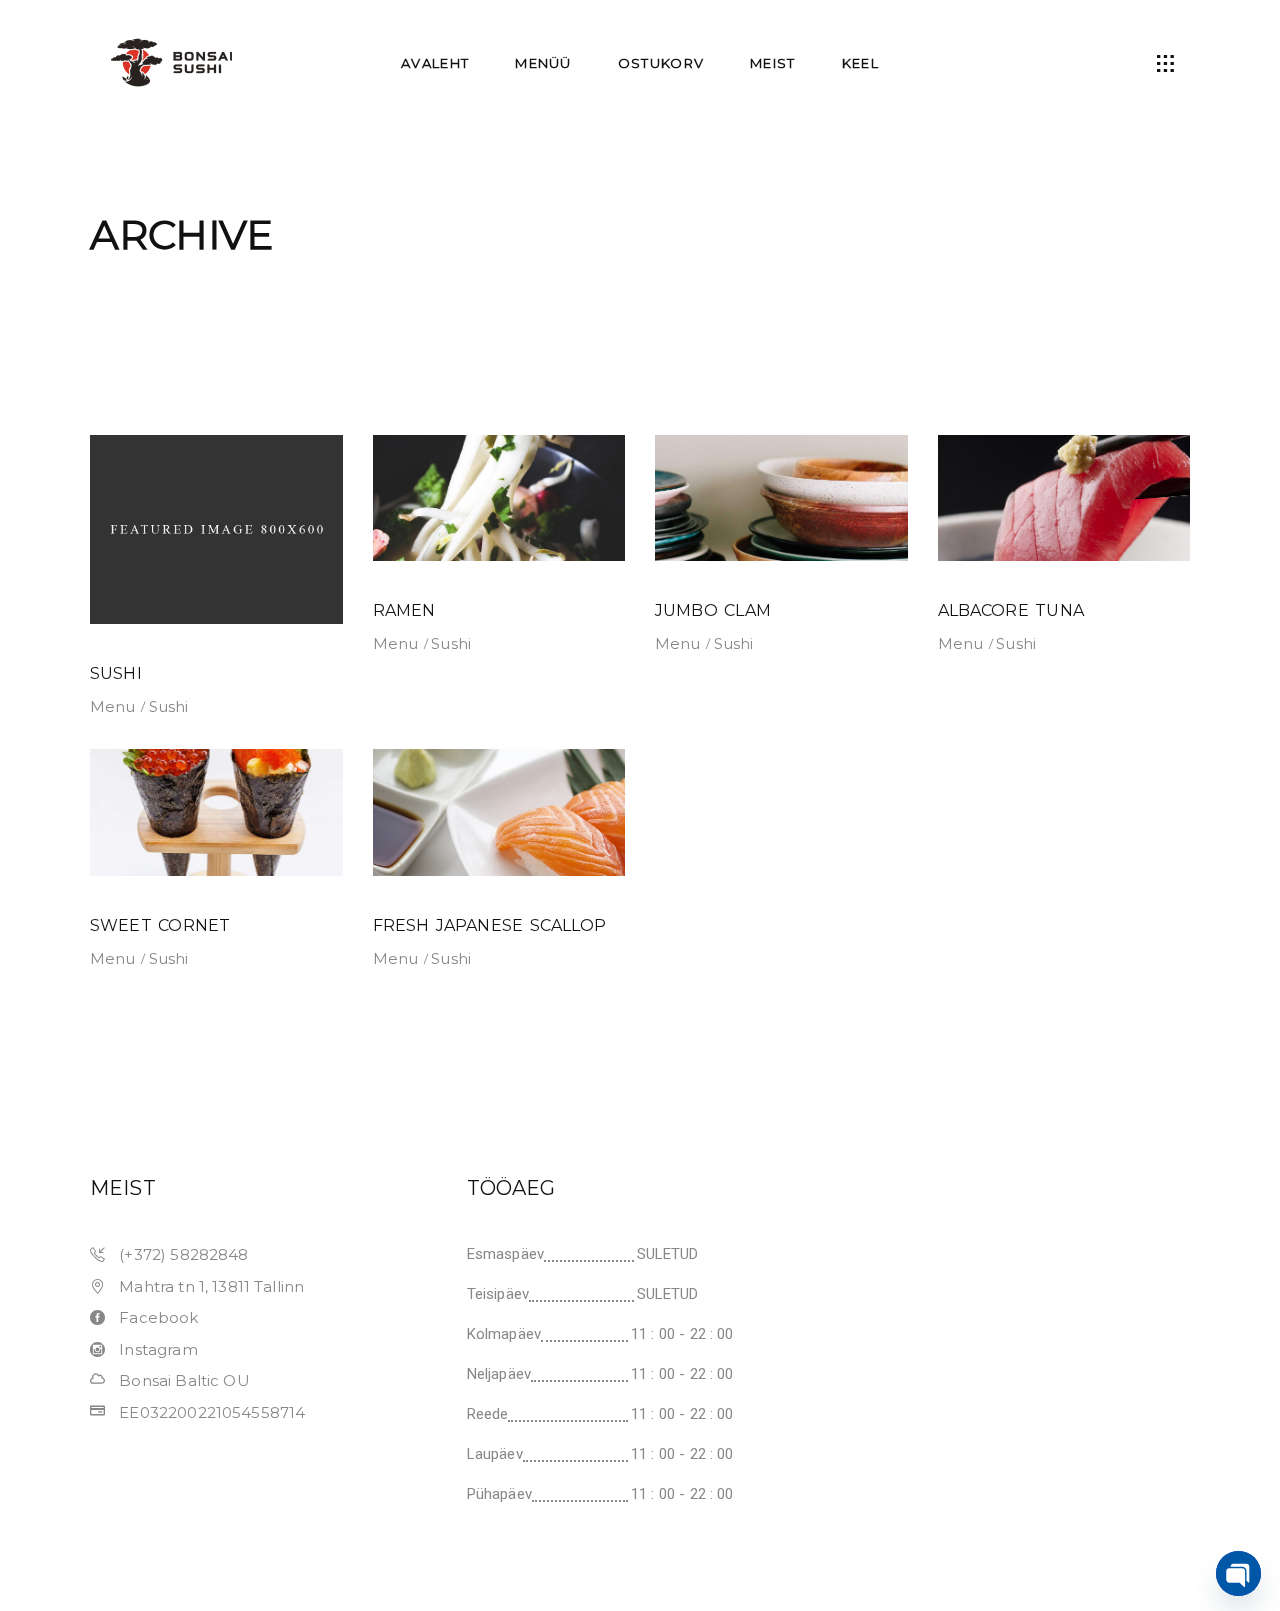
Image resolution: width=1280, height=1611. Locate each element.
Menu (113, 706)
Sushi (169, 706)
